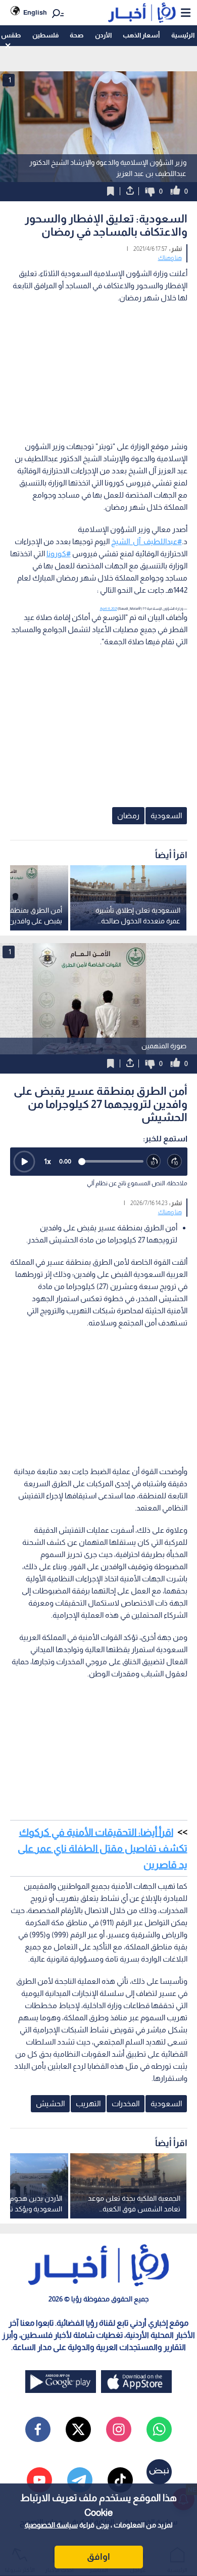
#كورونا (59, 553)
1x (47, 1161)
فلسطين (45, 35)
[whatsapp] (159, 2429)
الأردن (103, 35)
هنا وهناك (170, 258)
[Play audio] (24, 1162)
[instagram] (119, 2429)
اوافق (98, 2557)
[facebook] (38, 2429)
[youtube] (39, 2480)
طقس (11, 35)
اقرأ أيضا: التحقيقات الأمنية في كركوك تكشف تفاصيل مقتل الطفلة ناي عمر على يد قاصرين (103, 1848)
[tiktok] (120, 2480)
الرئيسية (183, 35)
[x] (78, 2429)
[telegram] (80, 2480)
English (35, 12)
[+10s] (175, 1162)
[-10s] (154, 1162)
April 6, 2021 (109, 609)
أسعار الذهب (141, 35)
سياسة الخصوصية (51, 2525)
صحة (77, 35)
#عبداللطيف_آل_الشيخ (146, 541)
